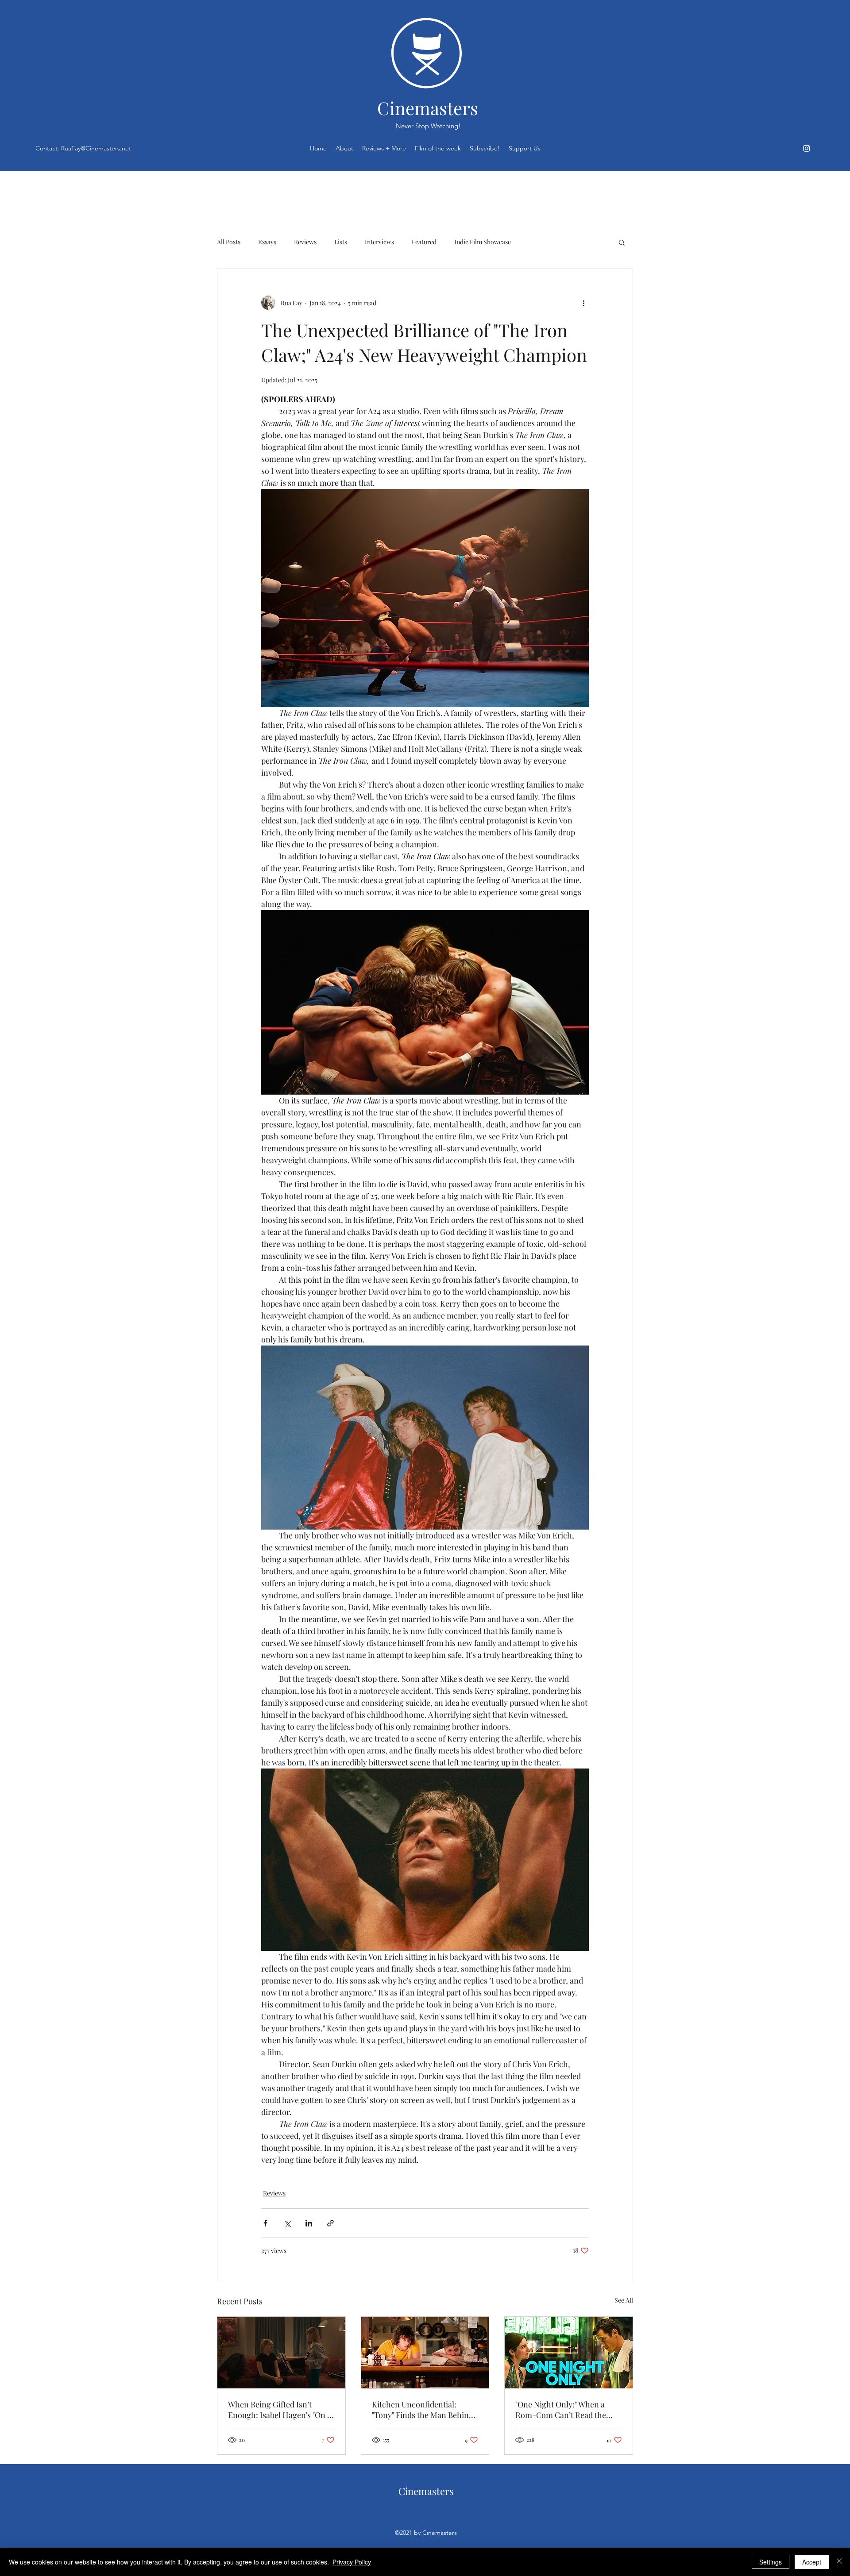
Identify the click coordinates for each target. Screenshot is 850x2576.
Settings (771, 2562)
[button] (622, 242)
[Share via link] (330, 2223)
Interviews (379, 242)
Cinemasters (428, 108)
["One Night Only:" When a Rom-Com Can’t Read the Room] (569, 2353)
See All (624, 2300)
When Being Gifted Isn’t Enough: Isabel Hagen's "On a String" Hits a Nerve (280, 2410)
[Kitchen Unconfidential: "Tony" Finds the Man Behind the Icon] (425, 2353)
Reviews (305, 242)
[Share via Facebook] (265, 2223)
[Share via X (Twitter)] (287, 2223)
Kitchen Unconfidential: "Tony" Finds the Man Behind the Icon (423, 2410)
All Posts (229, 242)
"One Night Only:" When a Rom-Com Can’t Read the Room (561, 2410)
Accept (812, 2562)
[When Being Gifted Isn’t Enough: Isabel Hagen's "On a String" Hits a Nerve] (281, 2353)
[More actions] (583, 303)
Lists (341, 242)
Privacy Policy (352, 2562)
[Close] (839, 2562)
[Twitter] (807, 148)
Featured (424, 242)
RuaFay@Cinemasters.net (96, 148)
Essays (267, 242)
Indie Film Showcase (483, 242)
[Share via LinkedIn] (309, 2223)
